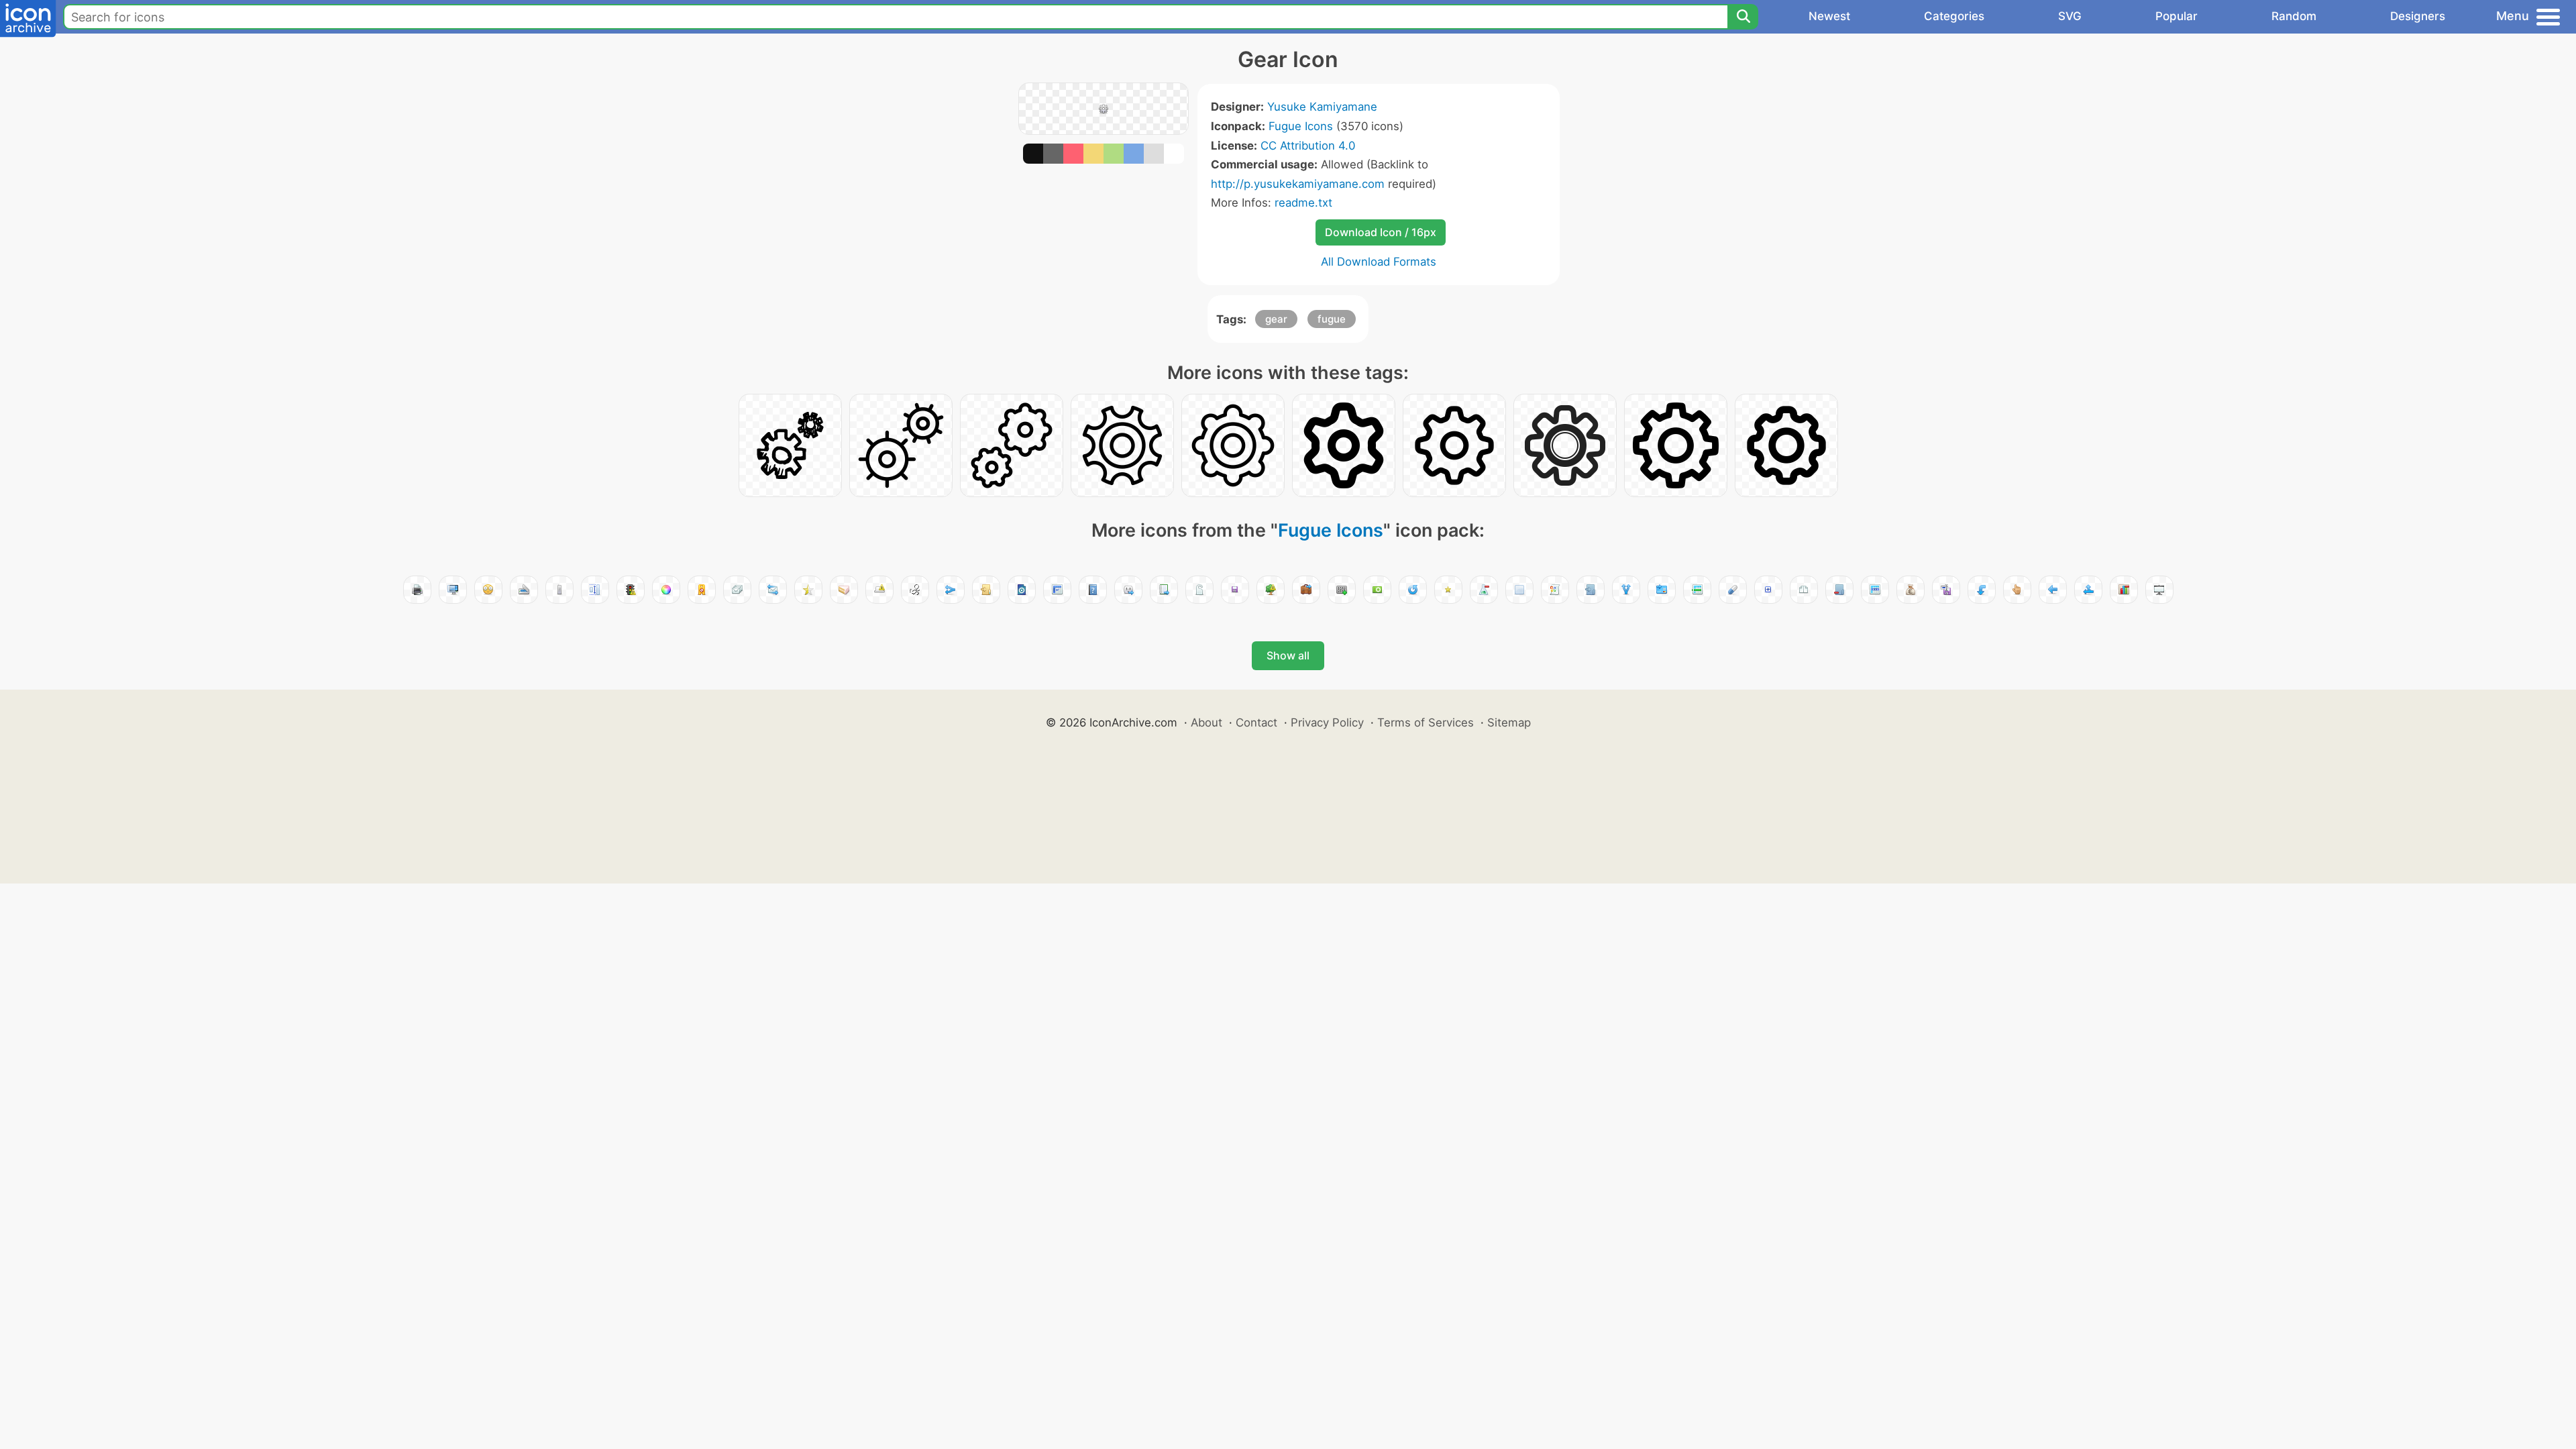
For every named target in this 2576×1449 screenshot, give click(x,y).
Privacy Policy (1327, 722)
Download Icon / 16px (1381, 232)
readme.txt (1303, 203)
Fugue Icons (1301, 126)
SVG (2070, 16)
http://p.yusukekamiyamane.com (1298, 184)
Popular (2177, 16)
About (1206, 722)
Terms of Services (1426, 722)
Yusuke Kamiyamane (1322, 107)
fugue (1332, 319)
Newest (1829, 16)
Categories (1954, 16)
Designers (2418, 16)
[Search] (1743, 17)
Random (2294, 16)
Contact (1256, 722)
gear (1276, 319)
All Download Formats (1379, 262)
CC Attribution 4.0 (1308, 146)
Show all (1288, 655)
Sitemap (1509, 722)
